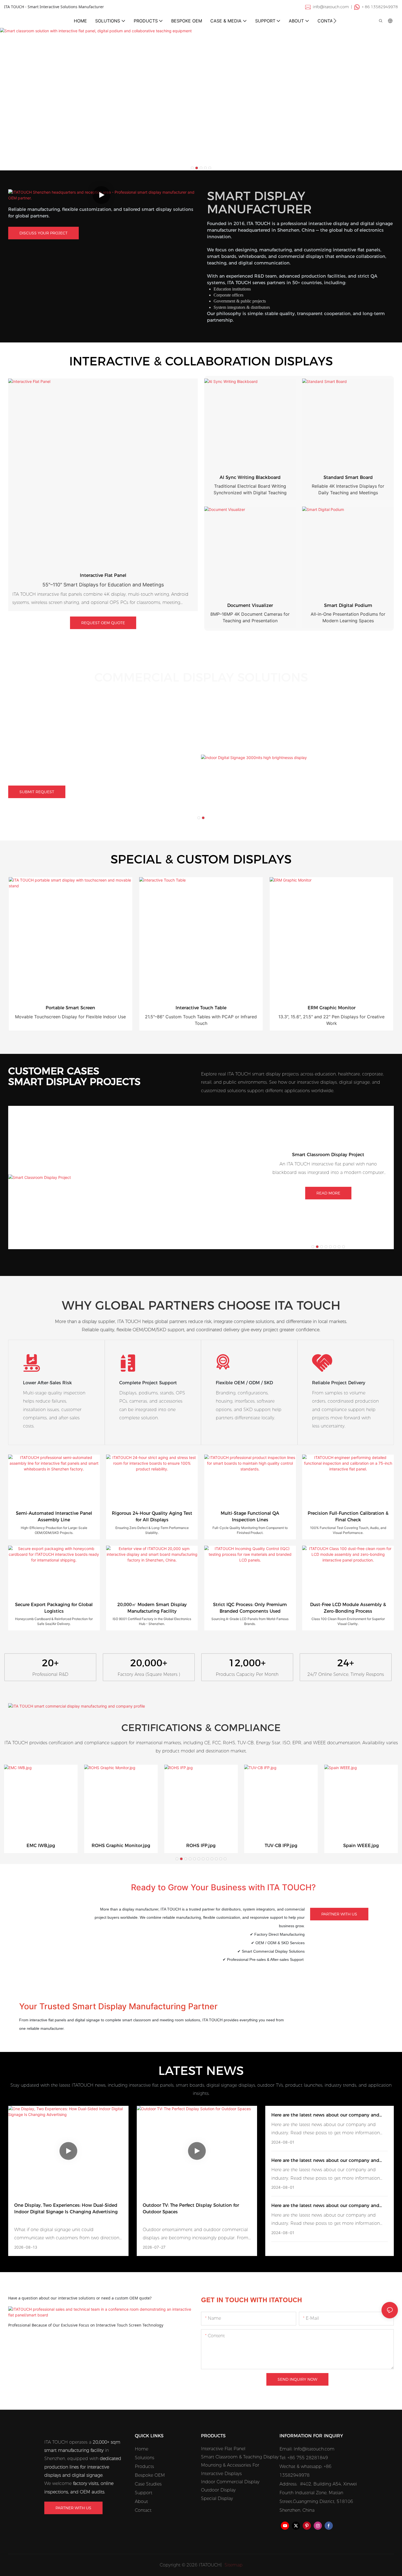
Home (142, 2449)
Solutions (145, 2458)
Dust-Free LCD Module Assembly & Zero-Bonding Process (348, 1608)
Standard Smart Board (348, 477)
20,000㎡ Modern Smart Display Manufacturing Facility (152, 1608)
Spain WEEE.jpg (361, 1846)
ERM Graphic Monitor (332, 1008)
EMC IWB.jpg (41, 1846)
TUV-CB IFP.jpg (281, 1846)
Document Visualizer (250, 605)
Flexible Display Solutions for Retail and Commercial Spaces (75, 737)
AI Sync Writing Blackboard (250, 477)
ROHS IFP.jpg (201, 1846)
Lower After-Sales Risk (47, 1383)
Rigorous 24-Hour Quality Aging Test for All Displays (152, 1517)
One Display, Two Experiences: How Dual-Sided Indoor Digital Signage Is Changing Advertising (66, 2209)
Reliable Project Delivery (339, 1383)
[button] (335, 21)
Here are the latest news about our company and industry (325, 2115)
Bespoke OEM (150, 2475)
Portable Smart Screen (70, 1008)
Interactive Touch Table (201, 1008)
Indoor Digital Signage (72, 726)
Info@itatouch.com (314, 2449)
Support (144, 2493)
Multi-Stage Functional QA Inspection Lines (250, 1517)
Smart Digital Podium (348, 605)
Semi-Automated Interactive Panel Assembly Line (54, 1517)
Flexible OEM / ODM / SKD (244, 1383)
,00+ (149, 1663)
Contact (143, 2510)
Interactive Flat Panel (103, 575)
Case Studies (148, 2484)
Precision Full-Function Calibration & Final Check (348, 1517)
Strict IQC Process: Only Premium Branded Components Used (250, 1608)
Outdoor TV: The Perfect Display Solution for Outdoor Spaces (191, 2209)
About (141, 2501)
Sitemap (233, 2565)
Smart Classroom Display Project (328, 1155)
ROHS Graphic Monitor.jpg (121, 1846)
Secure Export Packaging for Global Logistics (54, 1608)
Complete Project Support (148, 1383)
